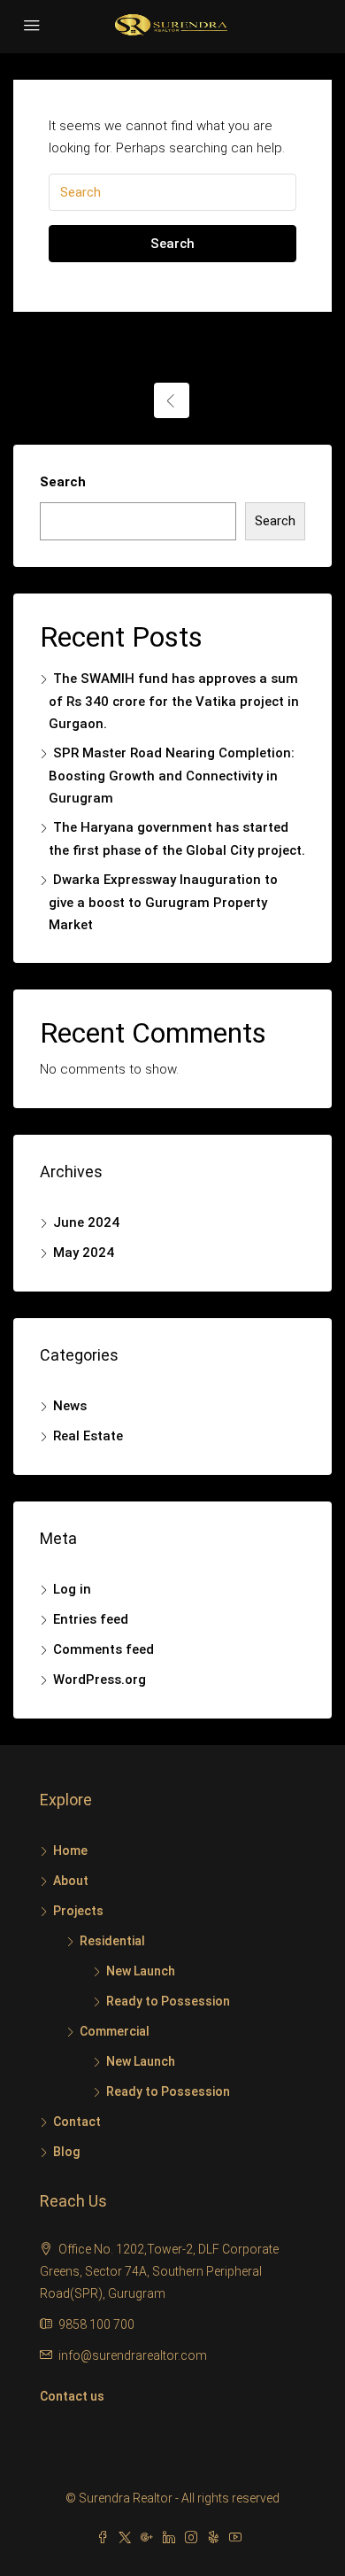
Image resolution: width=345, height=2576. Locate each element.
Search (172, 244)
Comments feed (103, 1649)
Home (70, 1851)
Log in (72, 1589)
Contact (77, 2122)
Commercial (115, 2031)
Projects (78, 1911)
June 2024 (86, 1222)
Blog (66, 2152)
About (71, 1881)
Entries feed (91, 1619)
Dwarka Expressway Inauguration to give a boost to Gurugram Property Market (163, 902)
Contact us (72, 2396)
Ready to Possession (168, 2001)
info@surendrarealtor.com (133, 2355)
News (70, 1406)
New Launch (141, 1971)
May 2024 (84, 1253)
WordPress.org (100, 1680)
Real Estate (88, 1436)
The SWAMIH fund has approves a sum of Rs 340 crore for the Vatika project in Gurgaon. (174, 701)
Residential (112, 1941)
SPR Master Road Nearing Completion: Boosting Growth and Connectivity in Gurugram (172, 776)
